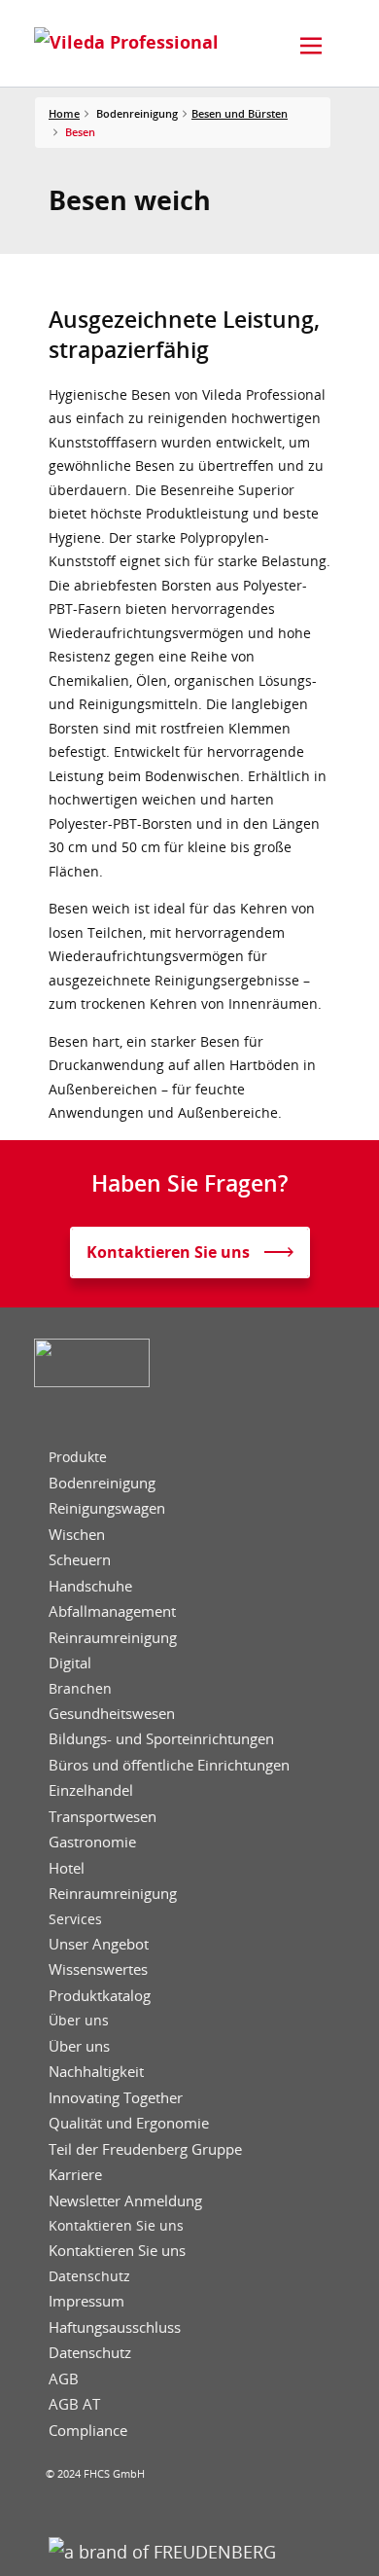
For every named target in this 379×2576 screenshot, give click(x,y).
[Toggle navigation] (311, 46)
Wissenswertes (98, 1969)
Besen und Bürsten (240, 113)
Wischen (77, 1535)
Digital (70, 1663)
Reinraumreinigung (113, 1638)
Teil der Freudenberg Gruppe (145, 2149)
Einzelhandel (91, 1790)
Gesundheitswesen (112, 1714)
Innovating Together (116, 2098)
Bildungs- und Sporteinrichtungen (161, 1739)
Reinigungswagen (107, 1508)
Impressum (86, 2301)
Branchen (80, 1689)
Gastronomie (92, 1842)
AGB (64, 2379)
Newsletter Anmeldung (125, 2201)
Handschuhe (90, 1586)
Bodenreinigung (102, 1483)
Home (64, 113)
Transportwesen (103, 1817)
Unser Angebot (99, 1944)
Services (75, 1919)
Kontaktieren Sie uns (116, 2226)
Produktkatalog (100, 1996)
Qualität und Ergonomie (129, 2123)
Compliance (88, 2431)
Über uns (79, 2021)
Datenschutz (89, 2276)
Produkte (78, 1457)
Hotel (67, 1868)
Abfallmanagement (112, 1611)
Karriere (75, 2175)
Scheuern (80, 1560)
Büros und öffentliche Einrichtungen (169, 1765)
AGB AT (74, 2404)
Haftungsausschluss (115, 2327)
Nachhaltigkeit (96, 2072)
